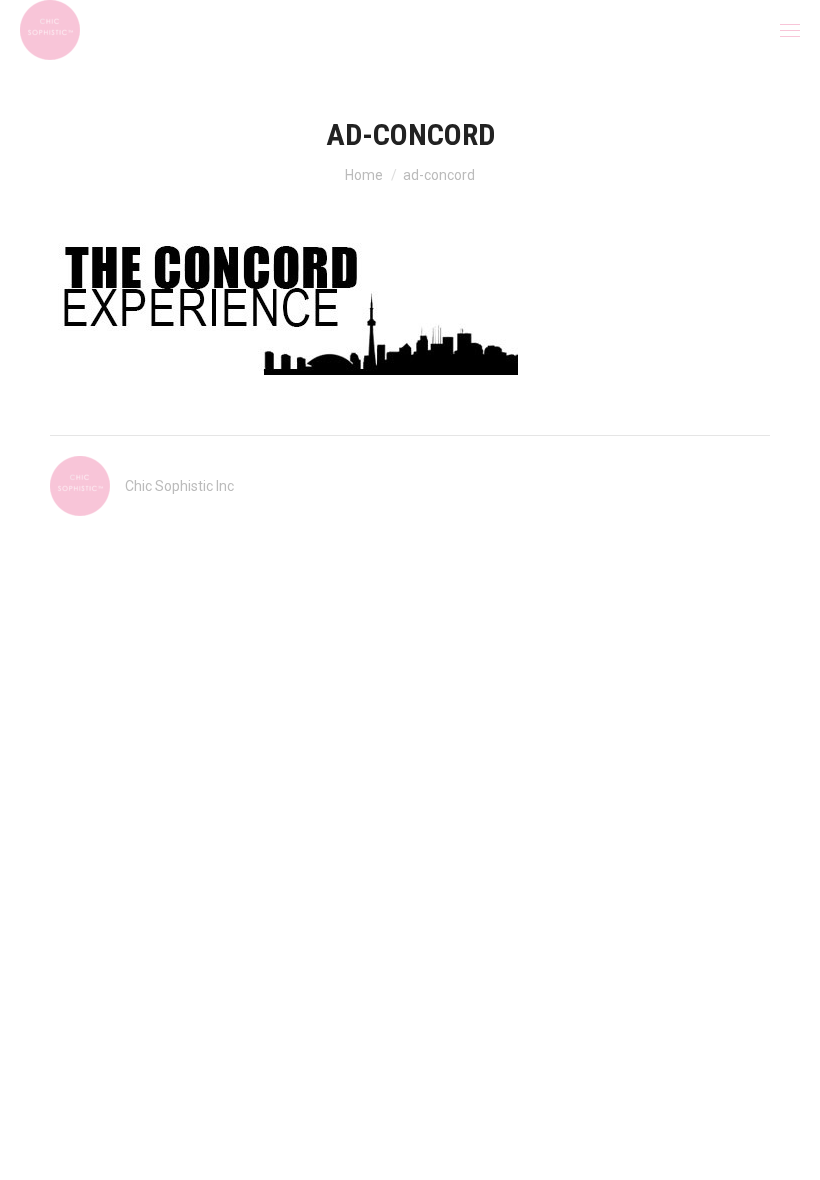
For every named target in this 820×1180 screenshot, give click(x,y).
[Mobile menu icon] (790, 30)
